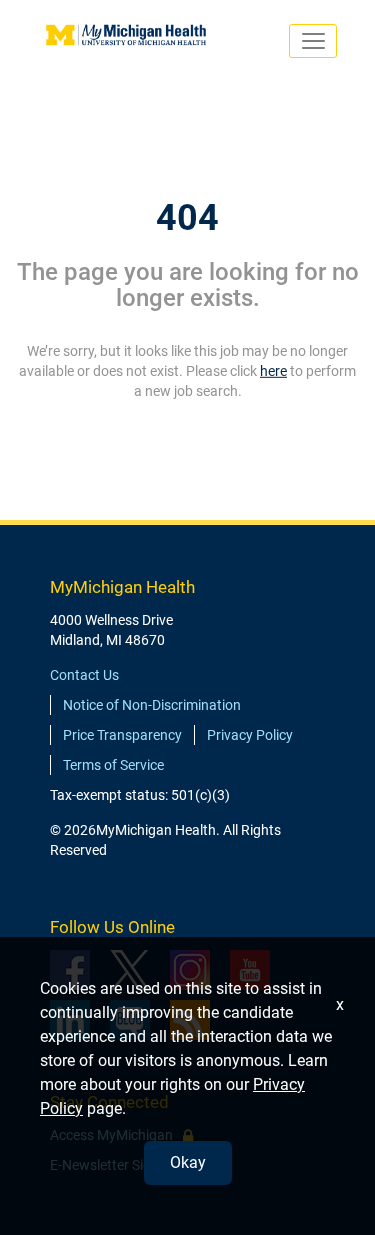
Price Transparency (122, 735)
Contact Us (84, 675)
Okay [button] (188, 1162)
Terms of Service (113, 765)
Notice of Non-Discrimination (152, 705)
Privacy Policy (250, 735)
